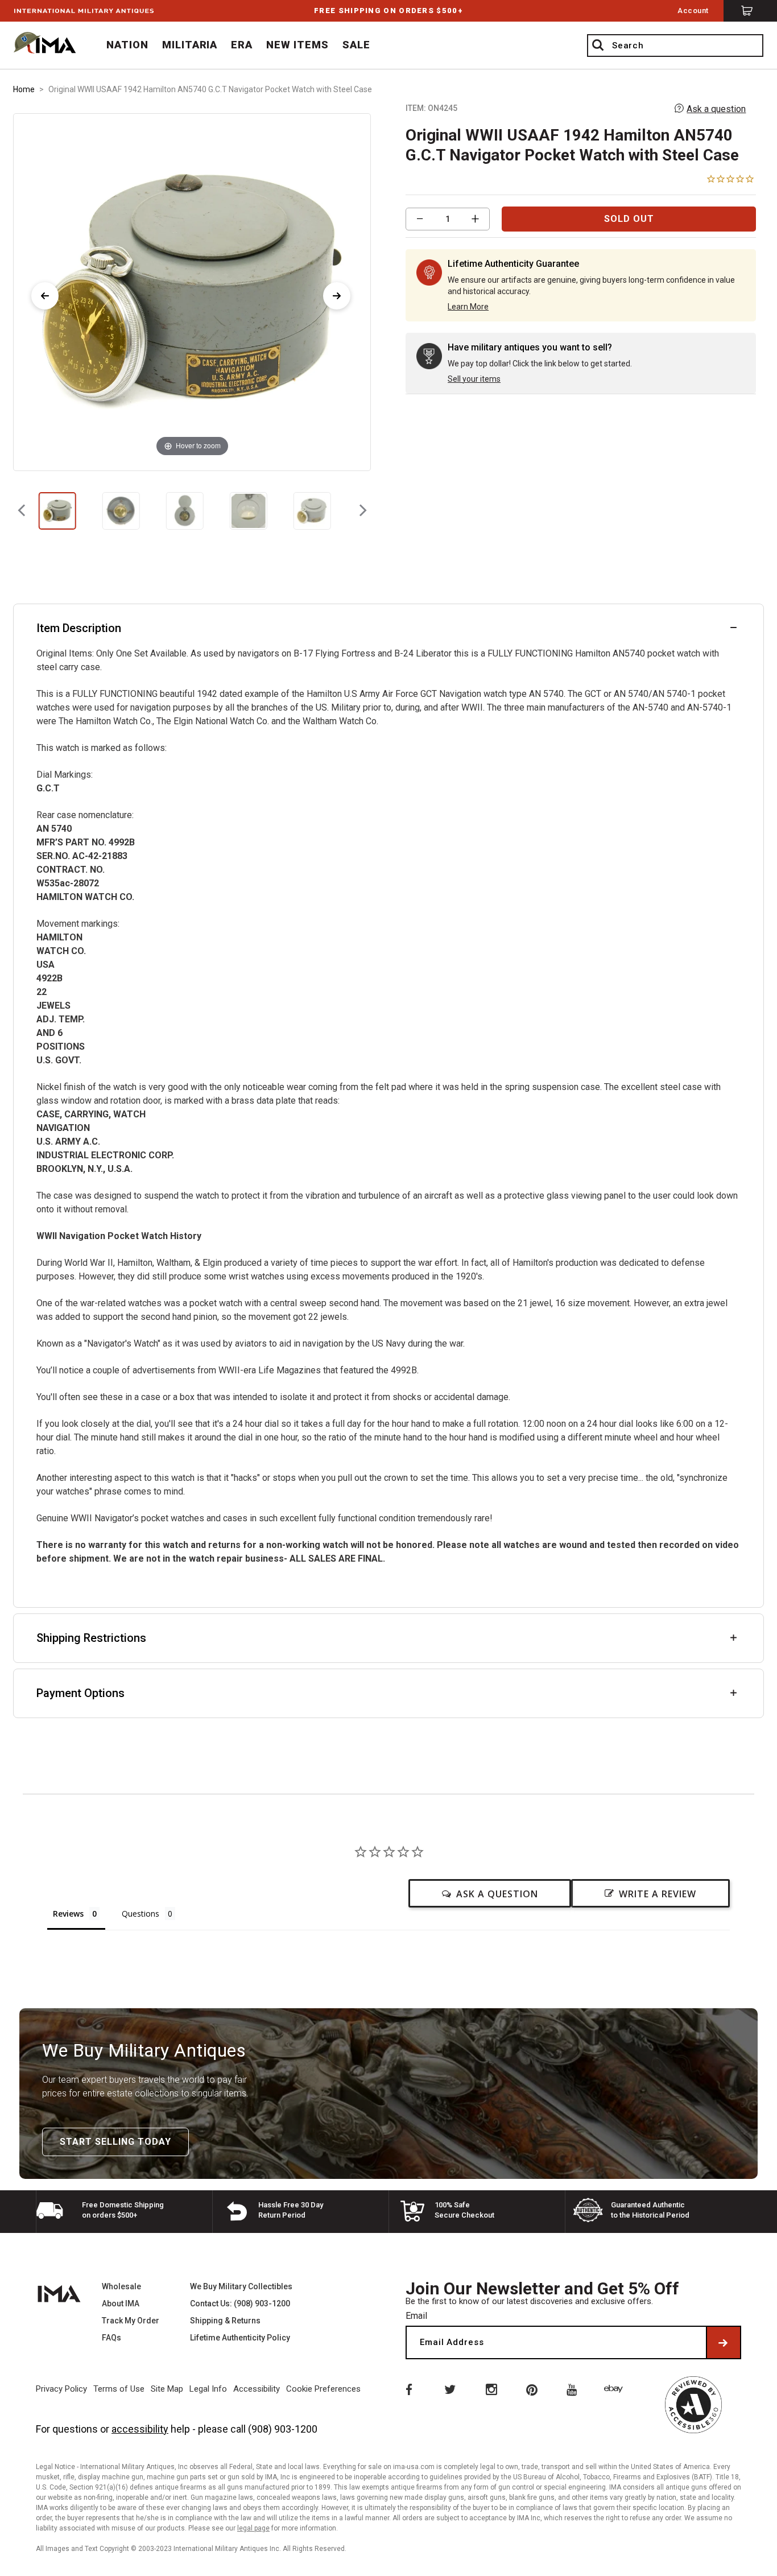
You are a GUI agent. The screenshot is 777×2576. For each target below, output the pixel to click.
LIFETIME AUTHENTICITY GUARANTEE (388, 11)
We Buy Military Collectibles (241, 2286)
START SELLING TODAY (115, 2142)
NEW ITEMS (297, 45)
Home (24, 89)
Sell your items (474, 379)
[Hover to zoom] (192, 291)
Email (416, 2316)
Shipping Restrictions (91, 1638)
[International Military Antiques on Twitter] (449, 2389)
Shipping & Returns (225, 2321)
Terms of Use (119, 2389)
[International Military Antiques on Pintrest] (532, 2389)
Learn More (468, 307)
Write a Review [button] (658, 1894)
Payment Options (80, 1693)
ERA (242, 45)
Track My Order (131, 2321)
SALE (356, 45)
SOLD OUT (629, 219)
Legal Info (208, 2389)
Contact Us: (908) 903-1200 (240, 2303)
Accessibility (257, 2389)
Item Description (79, 628)
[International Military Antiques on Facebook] (408, 2389)
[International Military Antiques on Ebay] (615, 2389)
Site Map (167, 2389)
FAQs (111, 2338)
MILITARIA (190, 45)
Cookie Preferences (323, 2389)
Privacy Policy (61, 2389)
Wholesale (121, 2286)
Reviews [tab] (68, 1914)
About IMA (121, 2303)
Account (693, 11)
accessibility (140, 2429)
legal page (253, 2528)
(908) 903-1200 (283, 2429)
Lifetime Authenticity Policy (240, 2338)
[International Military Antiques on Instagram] (491, 2389)
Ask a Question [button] (497, 1894)
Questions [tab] (140, 1914)
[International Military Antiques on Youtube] (574, 2389)
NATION (127, 45)
